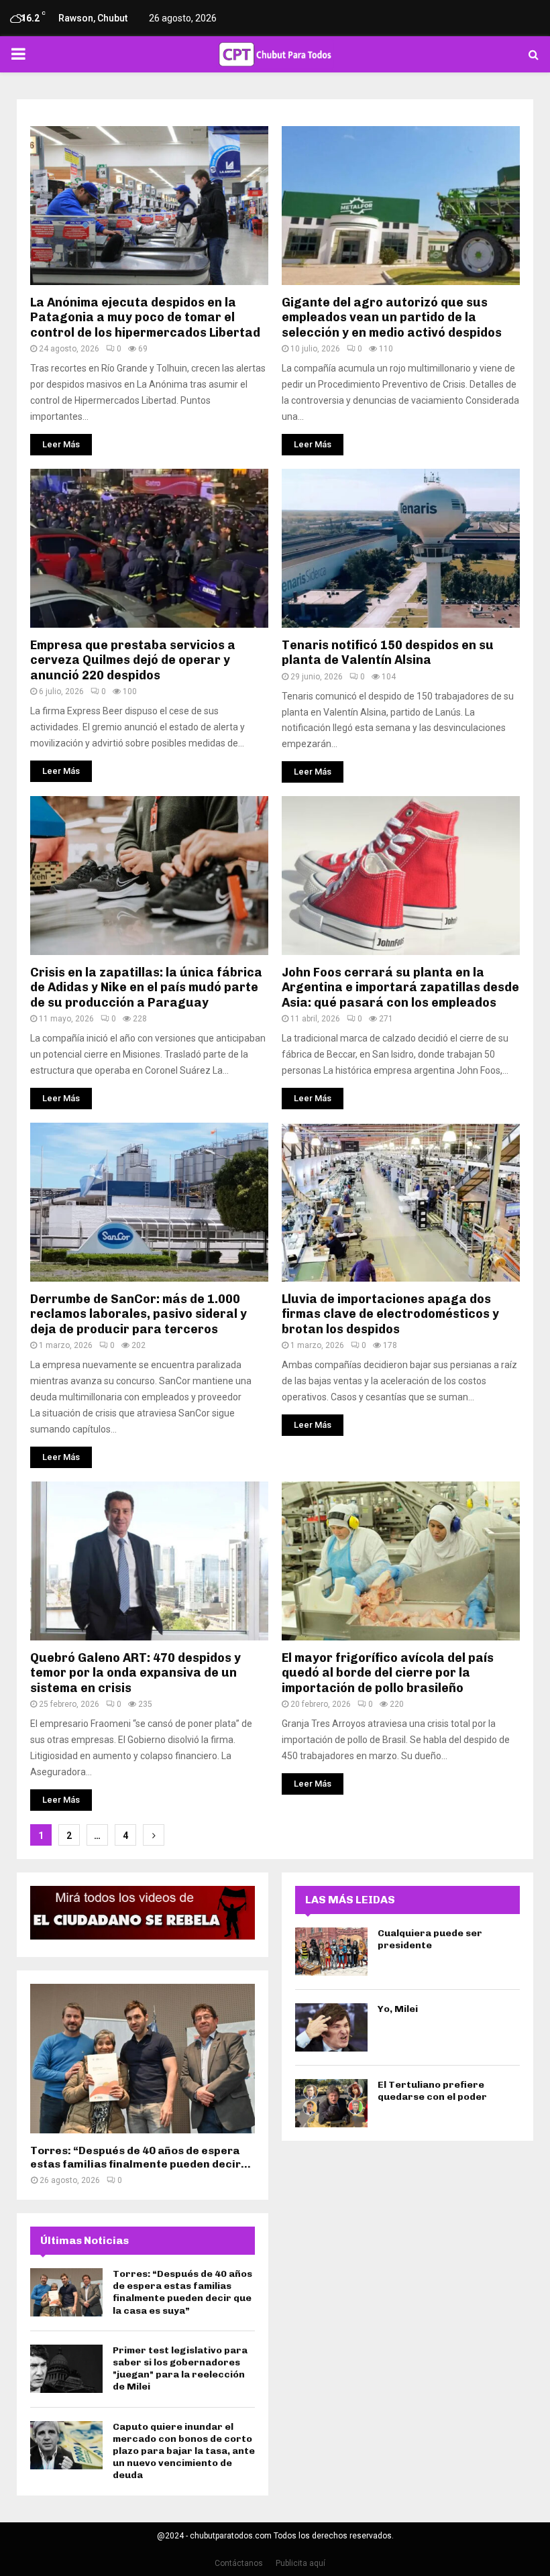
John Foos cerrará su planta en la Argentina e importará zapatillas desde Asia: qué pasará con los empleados (400, 988)
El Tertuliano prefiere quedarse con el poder (432, 2091)
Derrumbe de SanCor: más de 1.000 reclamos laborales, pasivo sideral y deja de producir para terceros (139, 1314)
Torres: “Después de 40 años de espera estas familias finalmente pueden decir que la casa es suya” (182, 2292)
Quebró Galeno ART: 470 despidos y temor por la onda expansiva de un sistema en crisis (135, 1673)
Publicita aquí (300, 2563)
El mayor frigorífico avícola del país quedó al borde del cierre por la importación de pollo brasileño (388, 1673)
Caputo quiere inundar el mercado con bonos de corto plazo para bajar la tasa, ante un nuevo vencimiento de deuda (184, 2451)
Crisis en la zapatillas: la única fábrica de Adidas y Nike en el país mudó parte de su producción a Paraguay (146, 988)
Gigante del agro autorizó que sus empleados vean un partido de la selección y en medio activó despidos (392, 318)
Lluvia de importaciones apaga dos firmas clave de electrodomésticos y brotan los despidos (390, 1314)
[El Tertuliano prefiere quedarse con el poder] (331, 2103)
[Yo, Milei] (331, 2027)
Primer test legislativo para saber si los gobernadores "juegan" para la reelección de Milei (180, 2369)
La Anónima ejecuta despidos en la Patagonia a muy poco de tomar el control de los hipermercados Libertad (145, 318)
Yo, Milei (398, 2009)
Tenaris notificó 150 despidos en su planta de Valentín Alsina (388, 653)
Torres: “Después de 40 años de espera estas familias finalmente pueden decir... (141, 2157)
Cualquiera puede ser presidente (430, 1939)
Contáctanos (239, 2563)
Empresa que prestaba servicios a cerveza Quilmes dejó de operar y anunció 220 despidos (133, 660)
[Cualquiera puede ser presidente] (331, 1952)
